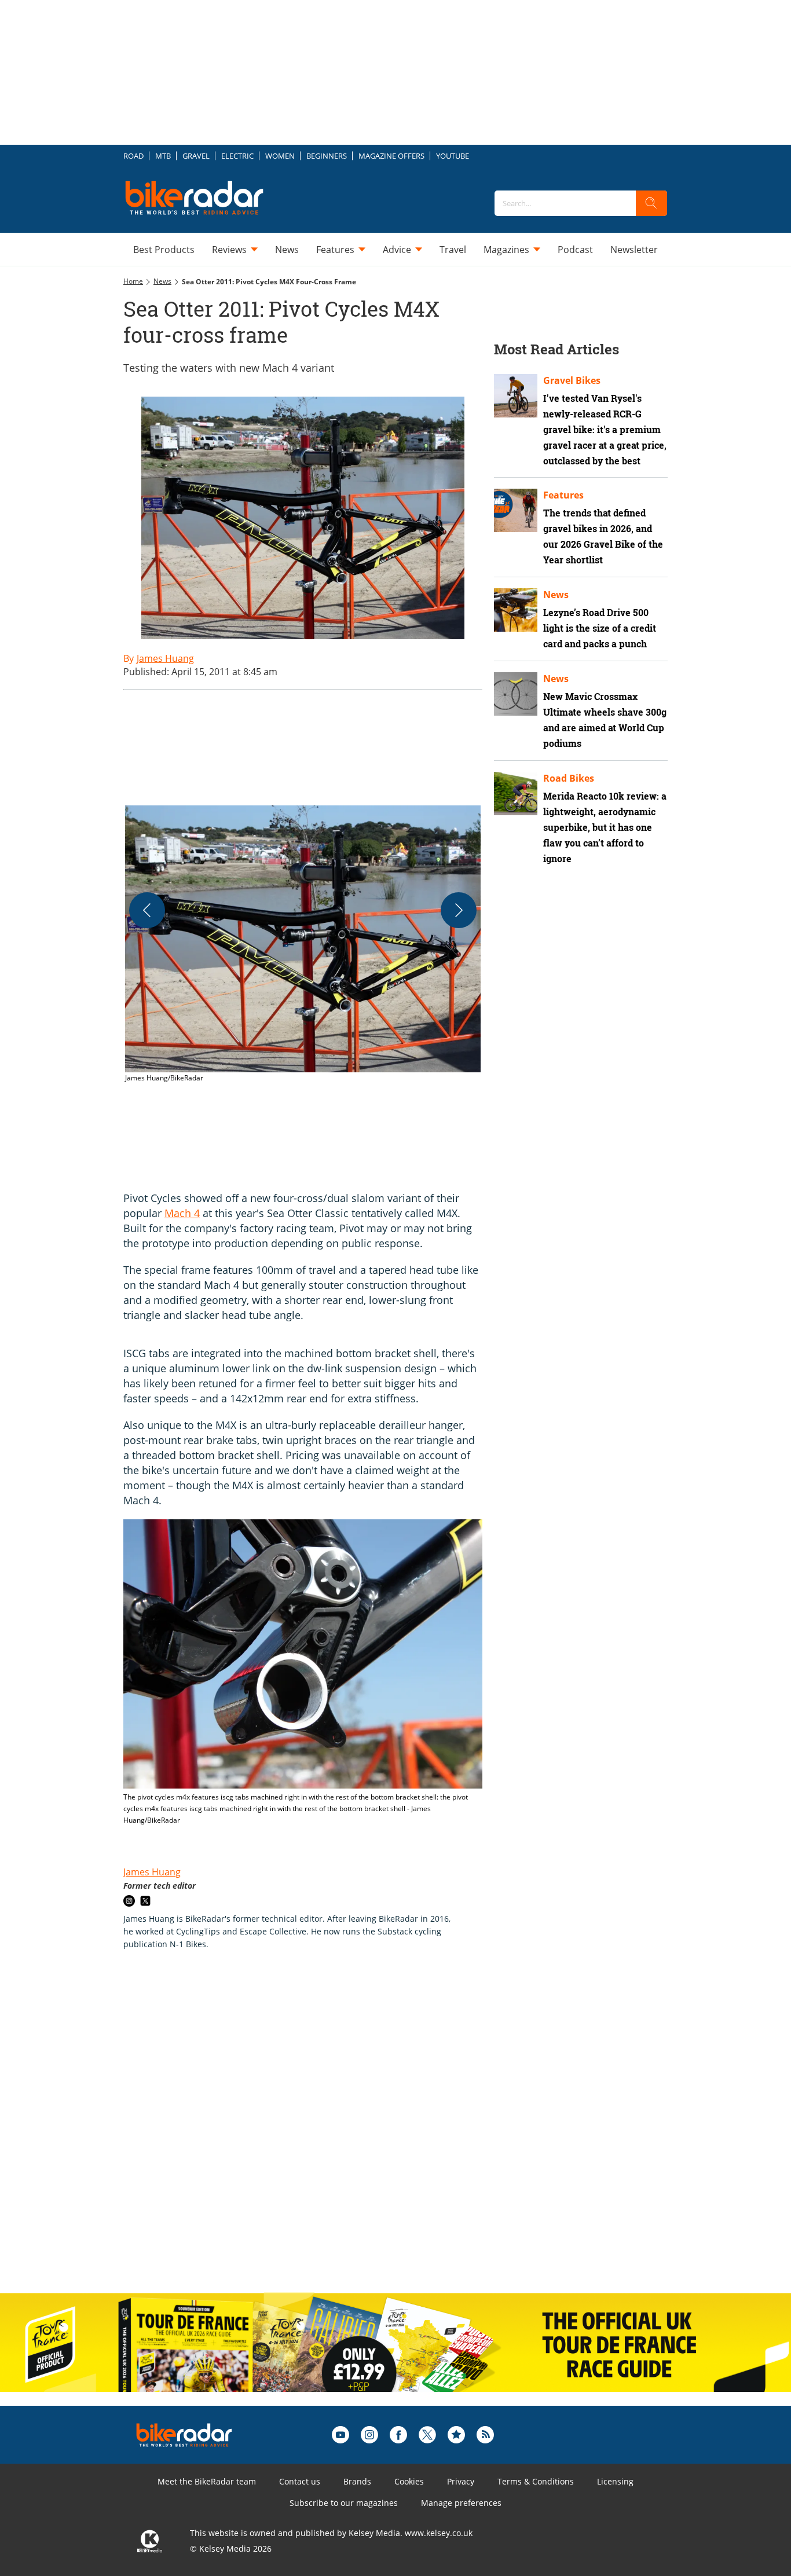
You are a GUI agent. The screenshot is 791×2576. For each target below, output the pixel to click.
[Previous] (147, 910)
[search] (651, 203)
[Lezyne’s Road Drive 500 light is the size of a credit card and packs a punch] (516, 610)
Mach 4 (182, 1213)
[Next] (459, 910)
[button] (303, 945)
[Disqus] (314, 2134)
